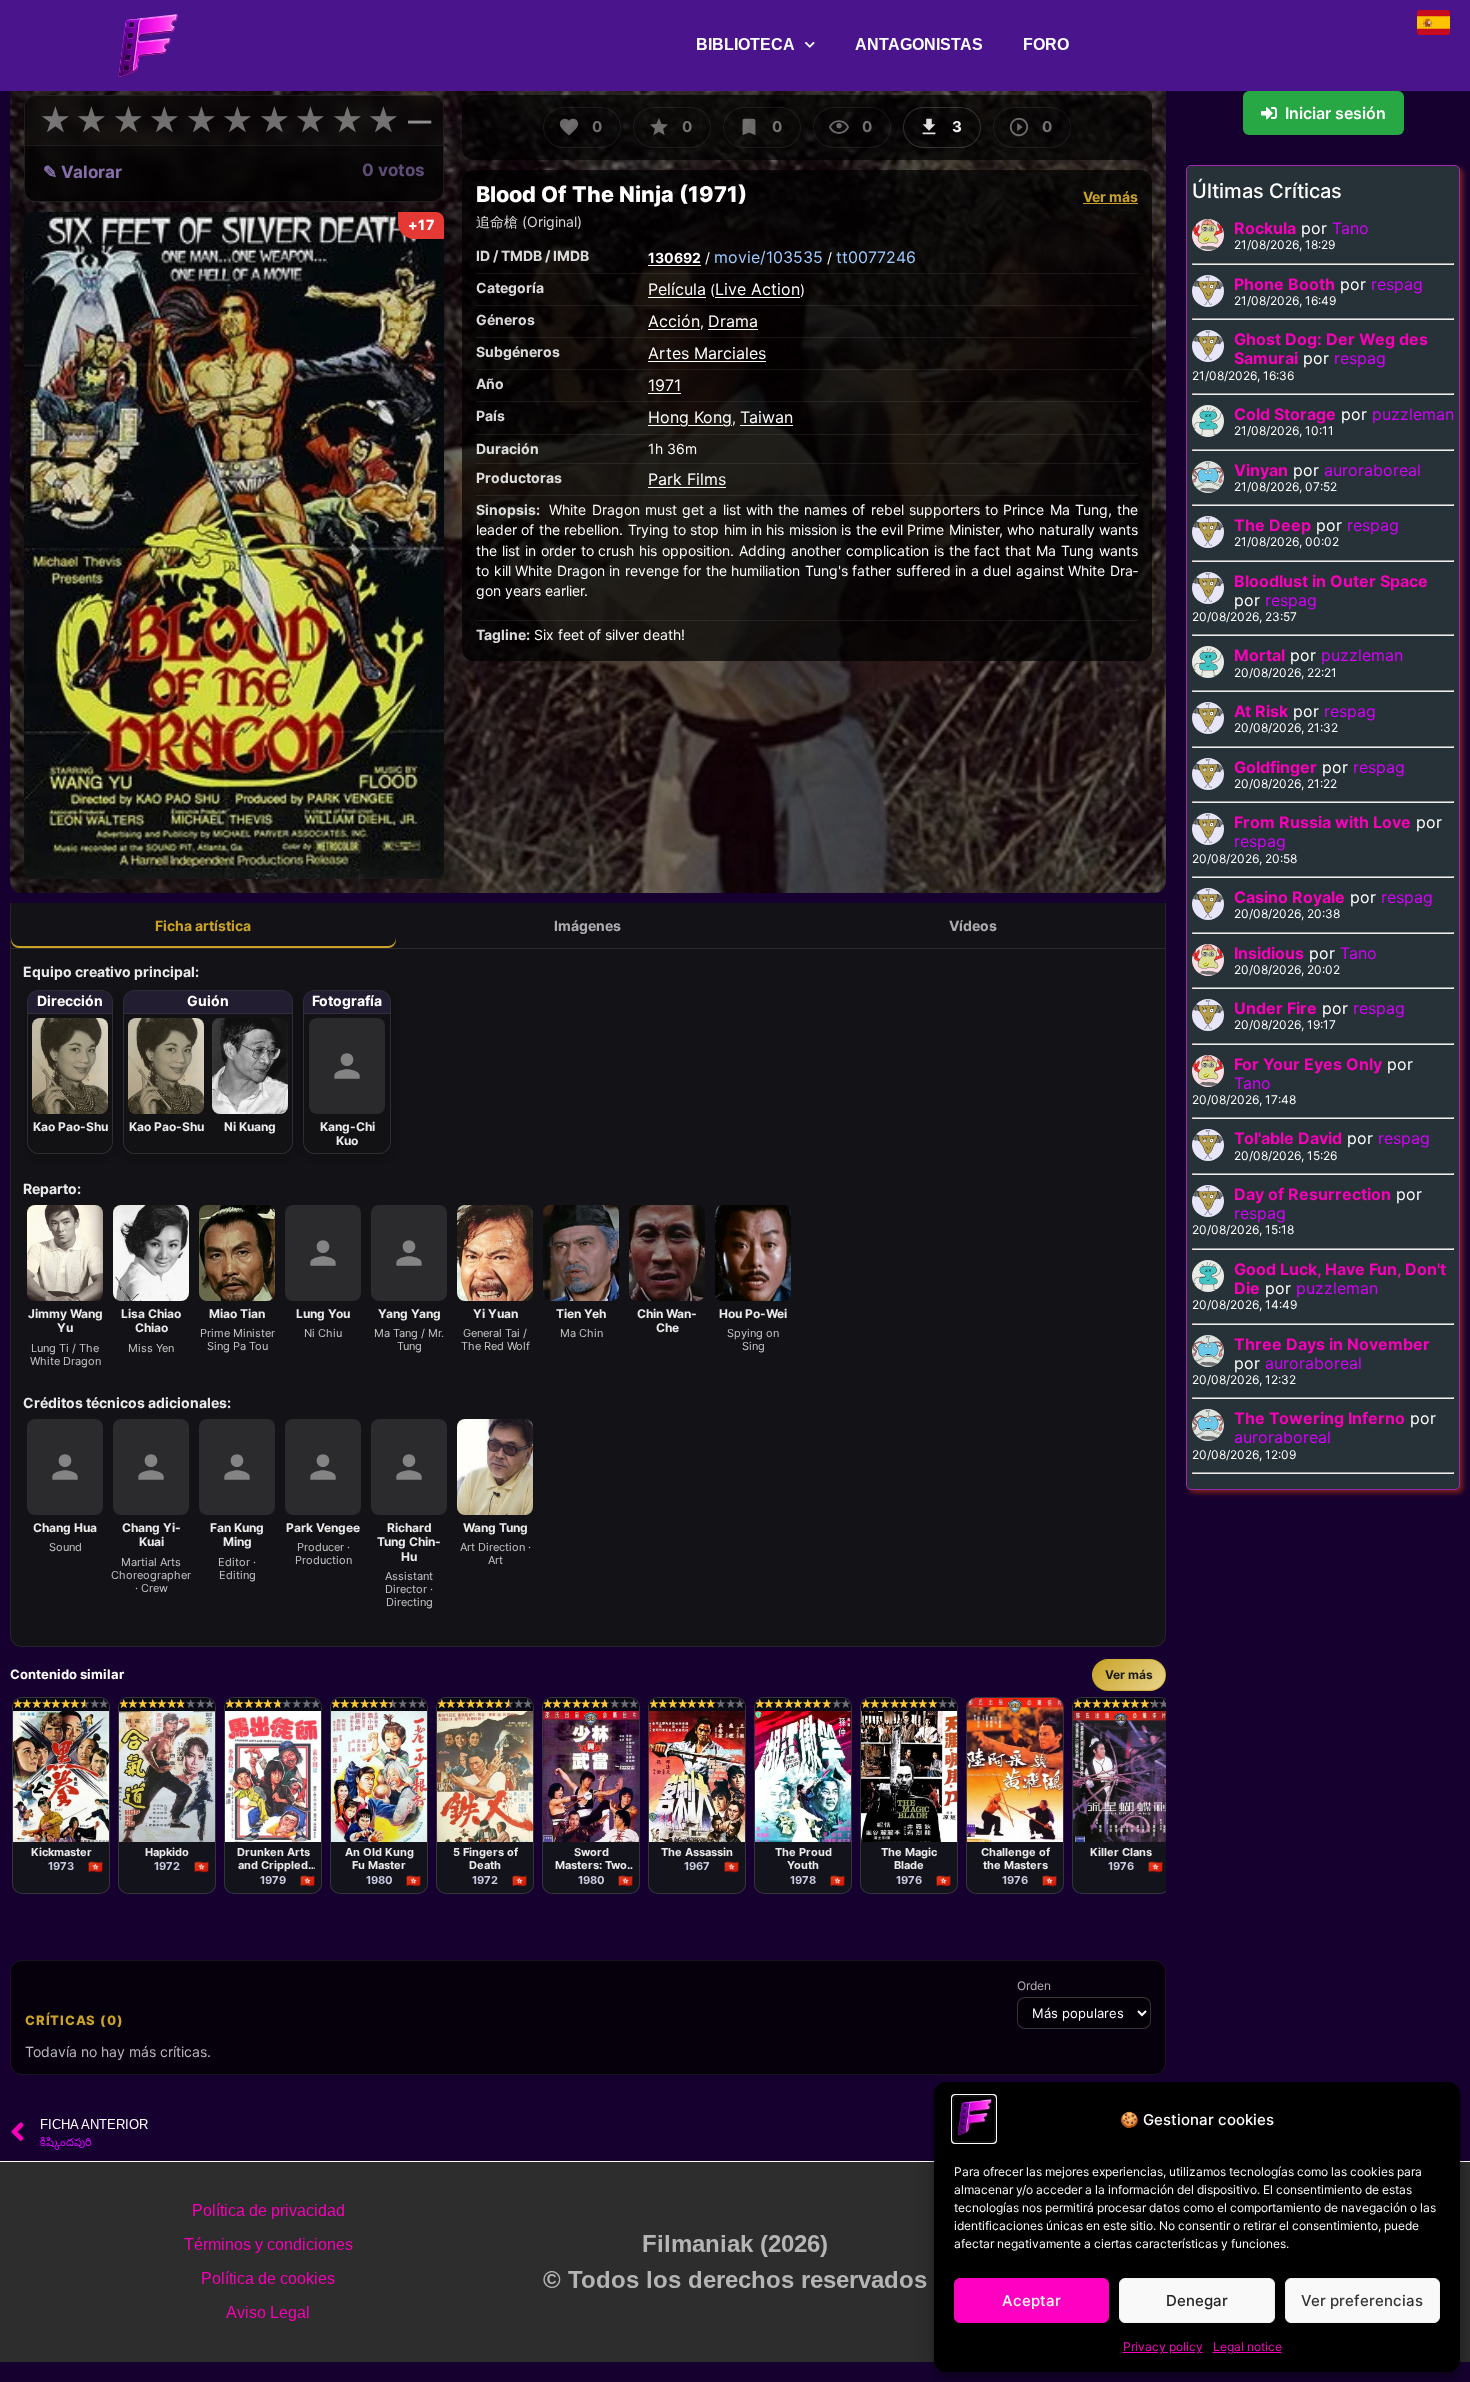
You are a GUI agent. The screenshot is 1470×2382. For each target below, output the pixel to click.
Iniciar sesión (1335, 113)
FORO (1046, 44)
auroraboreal (1372, 470)
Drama (733, 321)
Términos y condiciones (268, 2244)
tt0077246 (876, 257)
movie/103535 (768, 257)
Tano (1350, 228)
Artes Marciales (707, 353)
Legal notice (1247, 2346)
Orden (1034, 1986)
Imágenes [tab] (587, 925)
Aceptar (1031, 2300)
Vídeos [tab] (973, 925)
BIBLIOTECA (745, 44)
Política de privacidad (268, 2210)
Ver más (1110, 196)
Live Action (757, 289)
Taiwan (766, 417)
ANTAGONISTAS (919, 44)
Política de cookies (268, 2278)
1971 (664, 385)
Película (677, 289)
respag (1397, 284)
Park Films (687, 479)
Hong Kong (690, 417)
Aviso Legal (268, 2312)
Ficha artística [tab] (203, 925)
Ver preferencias (1362, 2300)
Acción (674, 321)
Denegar (1197, 2300)
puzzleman (1413, 414)
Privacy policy (1163, 2346)
